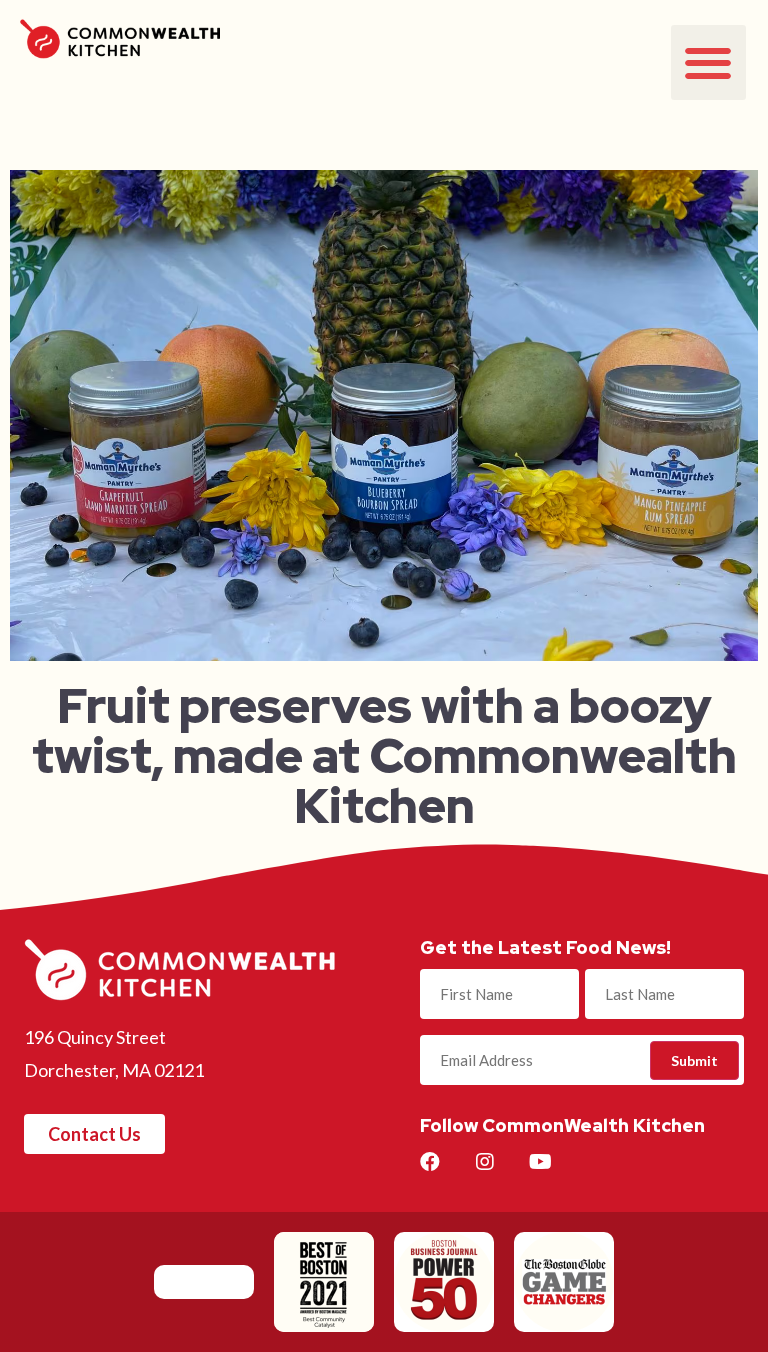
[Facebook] (430, 1162)
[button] (708, 62)
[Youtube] (540, 1162)
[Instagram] (485, 1162)
